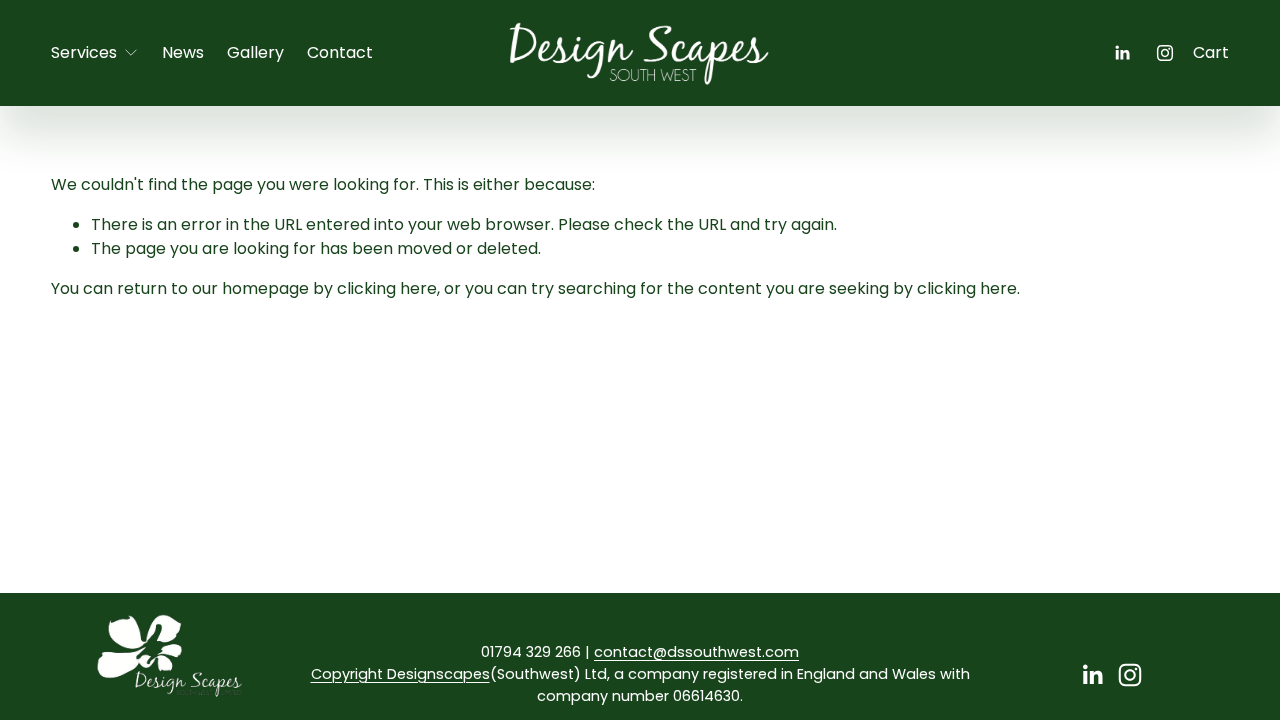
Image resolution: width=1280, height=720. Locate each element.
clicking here (387, 288)
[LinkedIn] (1122, 53)
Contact (340, 52)
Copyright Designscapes (400, 674)
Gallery (255, 52)
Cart (1211, 52)
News (183, 52)
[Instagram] (1165, 53)
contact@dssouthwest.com (696, 652)
